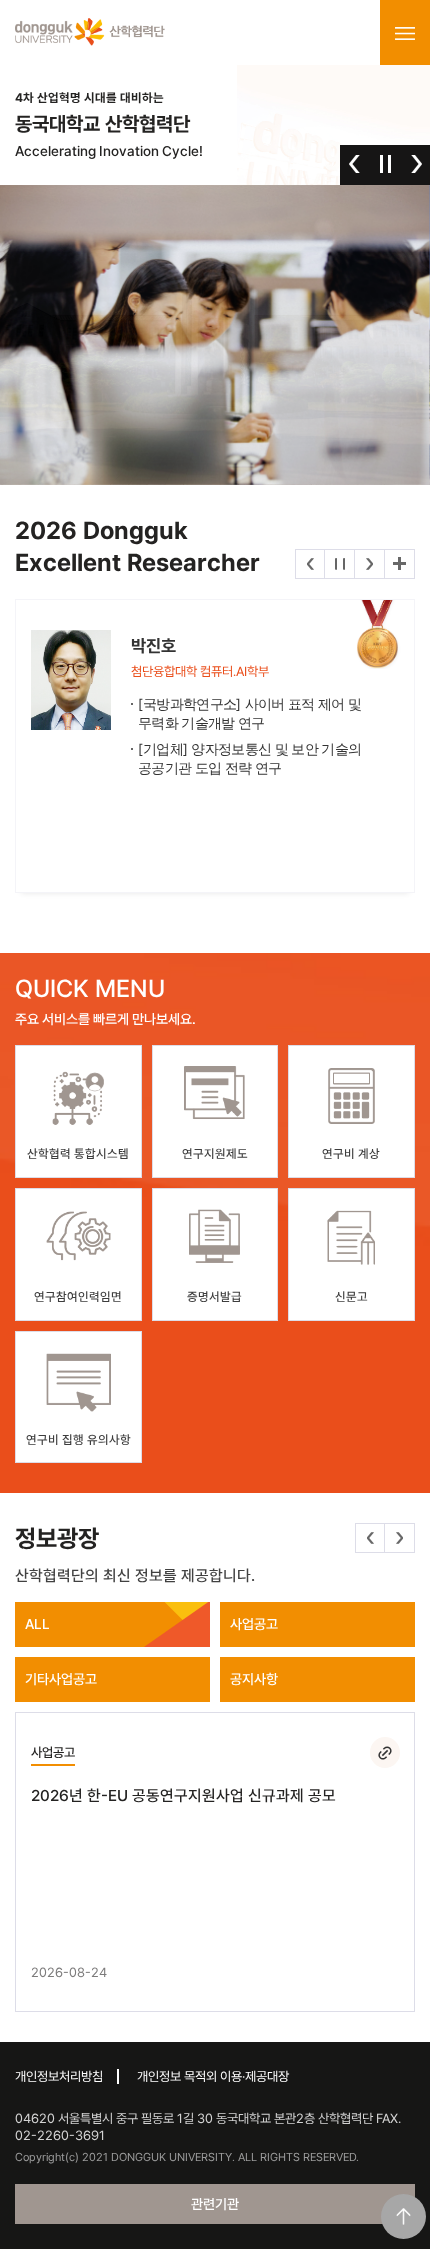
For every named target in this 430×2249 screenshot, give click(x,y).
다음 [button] (416, 164)
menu (405, 33)
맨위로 (403, 2216)
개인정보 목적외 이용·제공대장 (213, 2076)
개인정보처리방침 (59, 2076)
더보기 (399, 564)
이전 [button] (354, 164)
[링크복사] (385, 1752)
